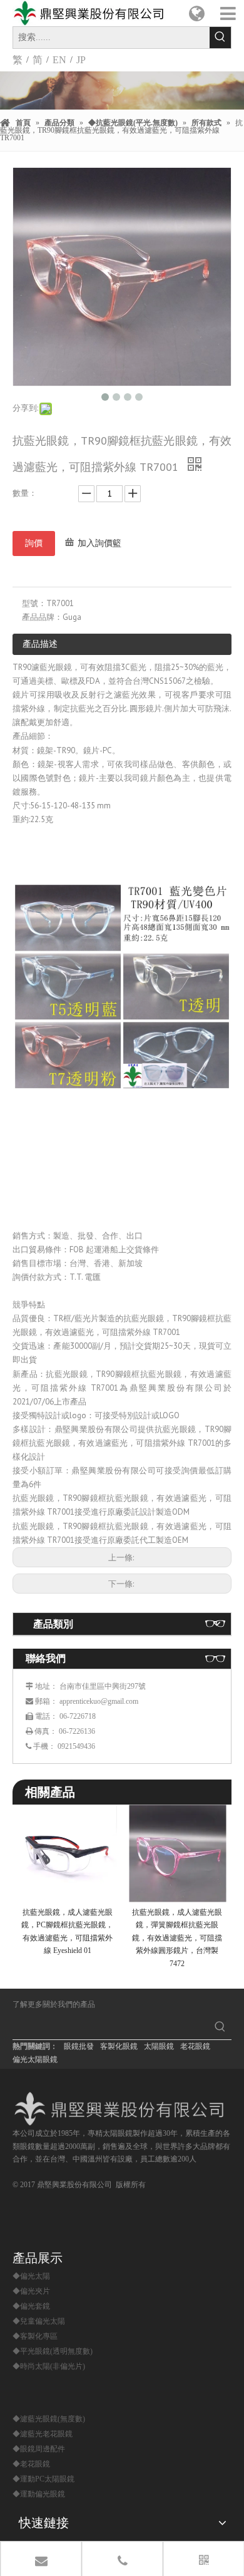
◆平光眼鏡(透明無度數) (53, 2351)
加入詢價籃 (99, 543)
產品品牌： (42, 617)
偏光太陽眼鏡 (35, 2059)
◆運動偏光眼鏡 (39, 2494)
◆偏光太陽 (31, 2276)
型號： (34, 603)
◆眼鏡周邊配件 (39, 2449)
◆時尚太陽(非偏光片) (49, 2366)
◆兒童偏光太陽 (39, 2321)
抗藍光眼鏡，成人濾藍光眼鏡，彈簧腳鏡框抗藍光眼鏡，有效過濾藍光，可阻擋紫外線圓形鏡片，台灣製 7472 (177, 1938)
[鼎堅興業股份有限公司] (122, 2109)
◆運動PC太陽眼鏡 (43, 2479)
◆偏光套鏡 (31, 2306)
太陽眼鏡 (159, 2046)
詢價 (34, 543)
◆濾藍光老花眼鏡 (43, 2434)
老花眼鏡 (195, 2046)
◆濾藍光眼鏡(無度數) (49, 2419)
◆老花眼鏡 (31, 2464)
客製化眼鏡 (119, 2046)
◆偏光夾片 (31, 2291)
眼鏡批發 (79, 2046)
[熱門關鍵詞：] (220, 38)
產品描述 (40, 644)
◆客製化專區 (35, 2336)
